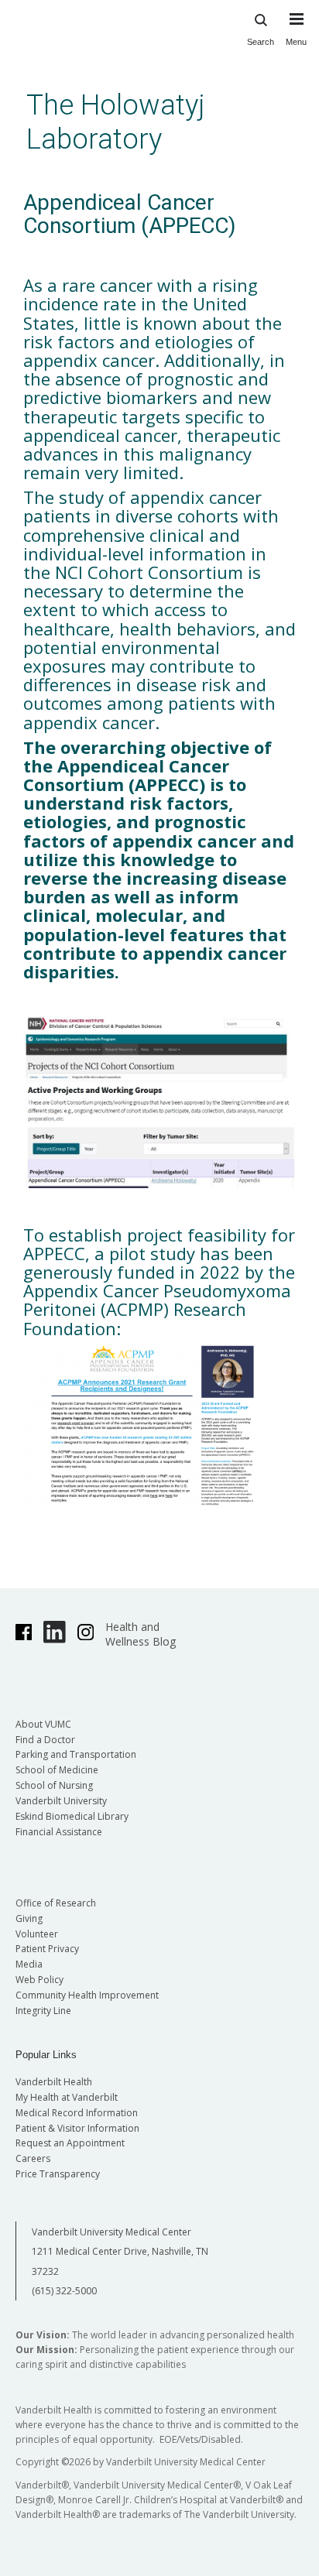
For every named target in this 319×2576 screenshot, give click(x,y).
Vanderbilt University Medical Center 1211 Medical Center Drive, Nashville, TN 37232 (120, 2252)
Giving (29, 1918)
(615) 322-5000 (64, 2291)
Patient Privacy (47, 1949)
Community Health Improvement (87, 1995)
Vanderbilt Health (54, 2082)
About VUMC (43, 1724)
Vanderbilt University (61, 1801)
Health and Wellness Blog (141, 1634)
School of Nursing (54, 1785)
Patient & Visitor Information (77, 2128)
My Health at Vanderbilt (67, 2097)
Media (29, 1964)
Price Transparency (58, 2174)
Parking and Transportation (76, 1754)
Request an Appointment (70, 2143)
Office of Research (56, 1903)
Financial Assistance (59, 1832)
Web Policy (39, 1980)
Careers (33, 2158)
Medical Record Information (77, 2113)
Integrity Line (43, 2011)
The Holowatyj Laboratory (116, 122)
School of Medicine (57, 1770)
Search (261, 42)
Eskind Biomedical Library (72, 1816)
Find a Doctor (45, 1740)
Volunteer (37, 1934)
